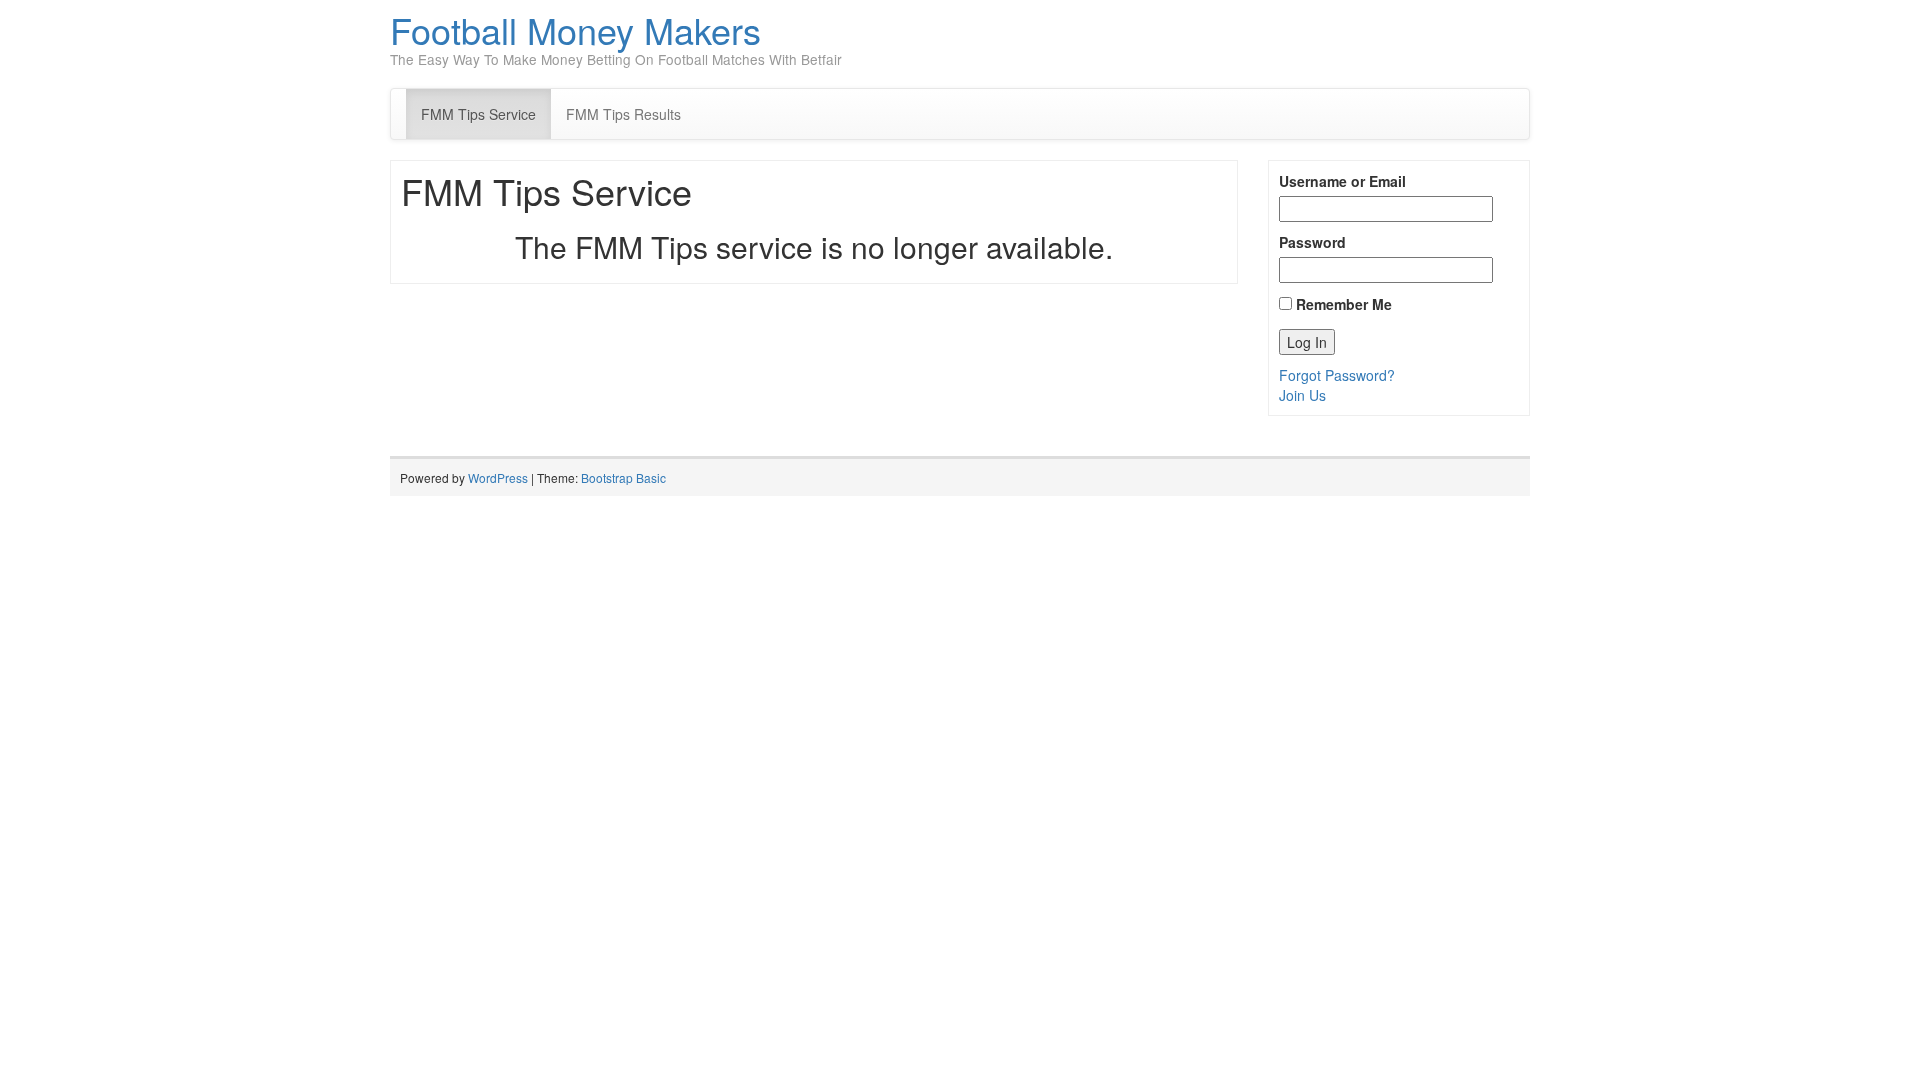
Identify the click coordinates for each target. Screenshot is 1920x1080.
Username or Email (1342, 181)
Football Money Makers (575, 29)
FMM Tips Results (623, 114)
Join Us (1302, 395)
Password (1312, 242)
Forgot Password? (1337, 375)
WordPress (498, 477)
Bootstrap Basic (623, 477)
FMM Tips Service (478, 114)
